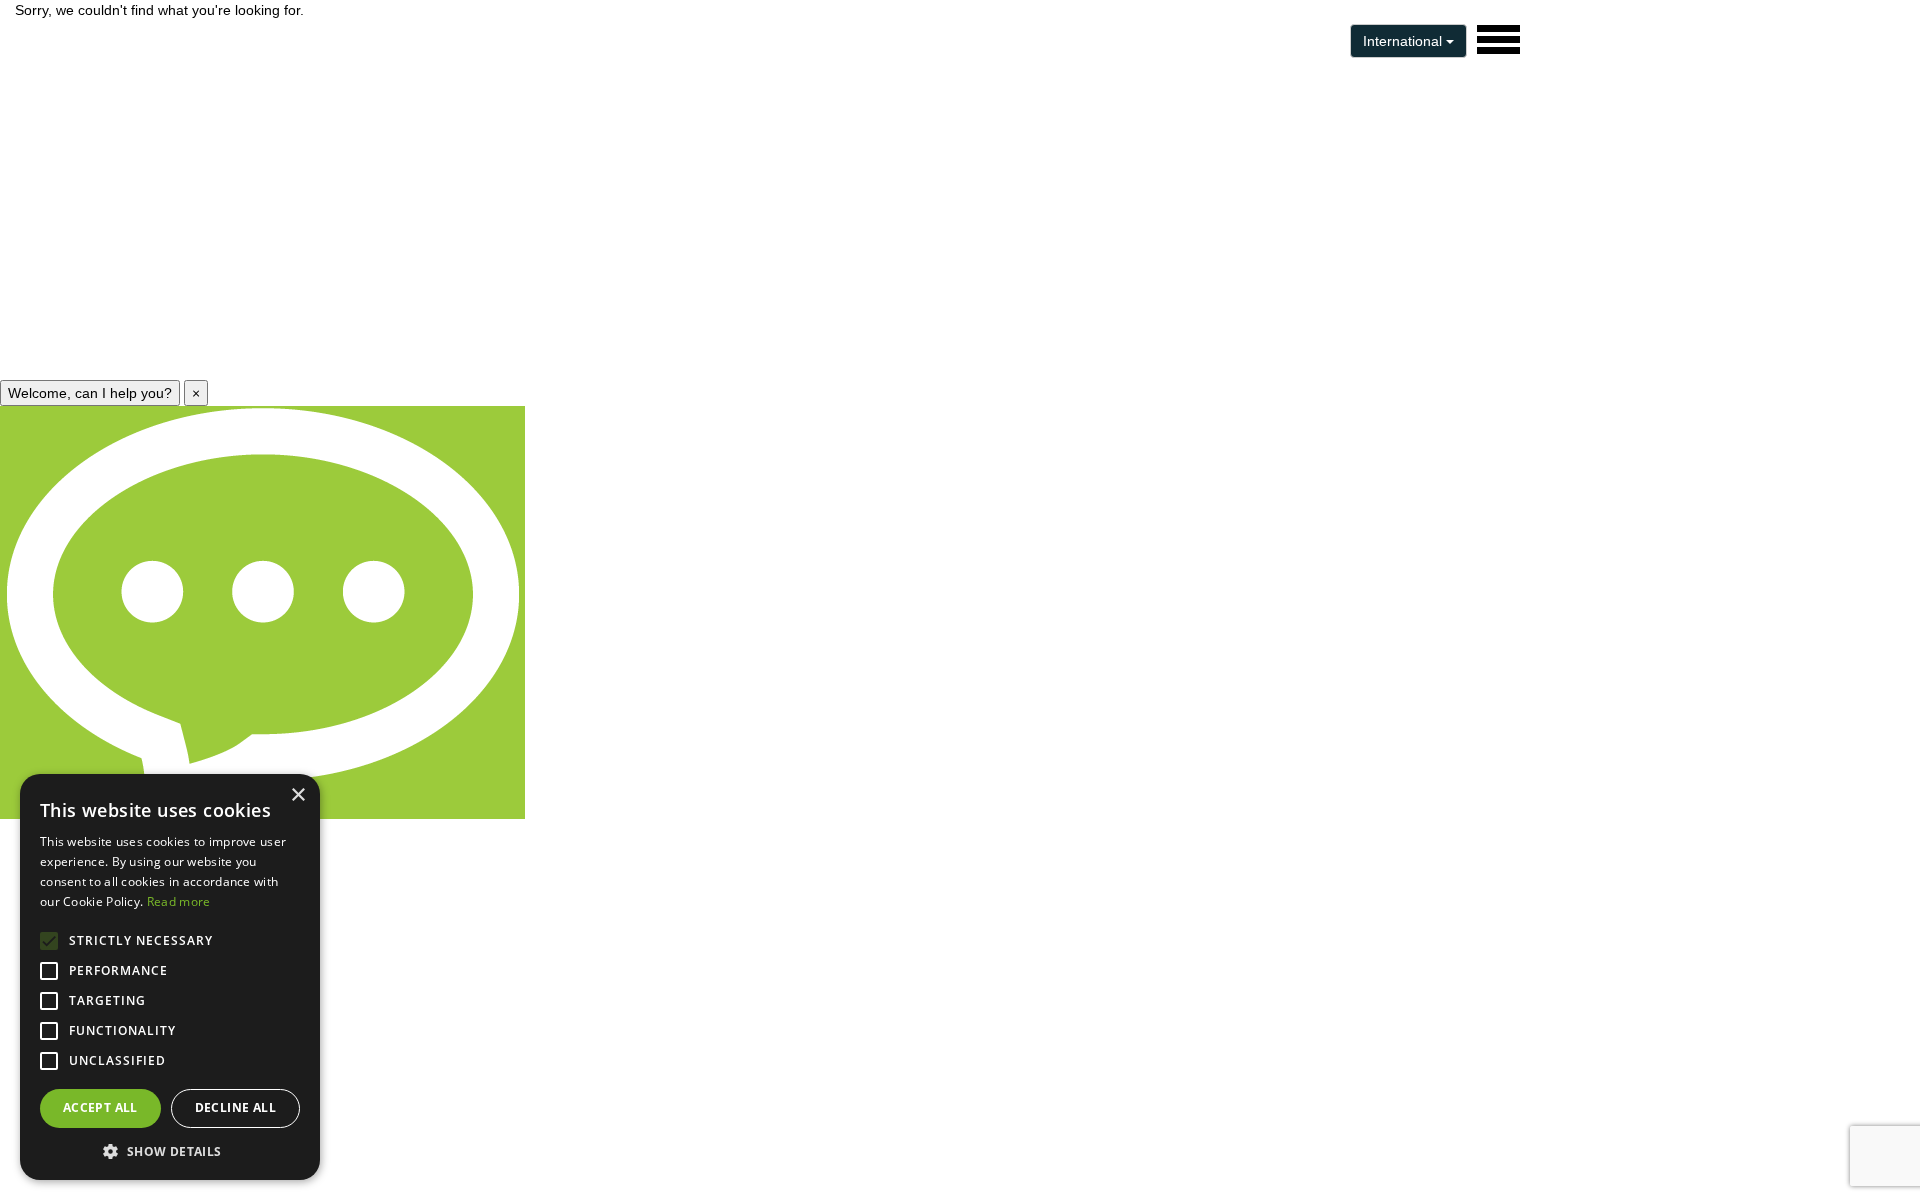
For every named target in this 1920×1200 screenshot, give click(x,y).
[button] (170, 1150)
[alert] (170, 977)
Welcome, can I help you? (90, 393)
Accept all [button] (100, 1107)
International (1404, 41)
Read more (179, 901)
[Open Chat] (262, 612)
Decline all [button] (235, 1107)
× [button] (297, 795)
